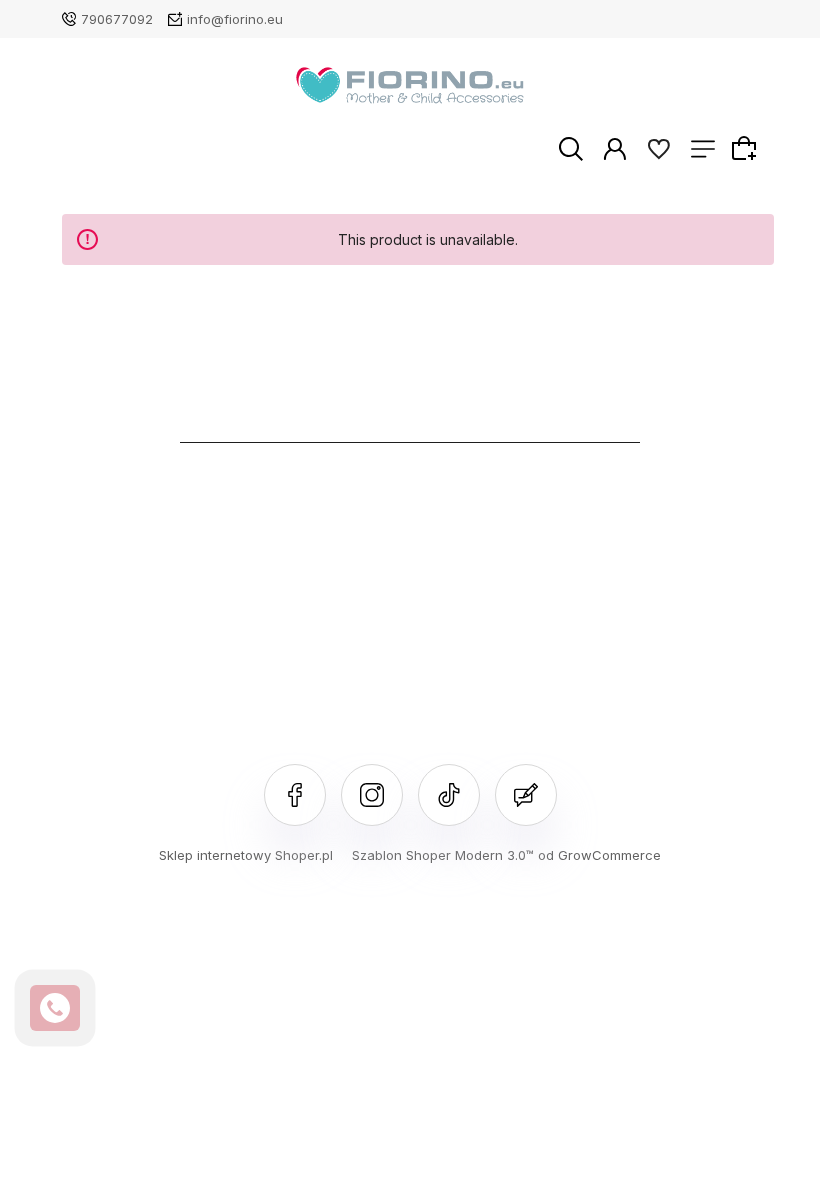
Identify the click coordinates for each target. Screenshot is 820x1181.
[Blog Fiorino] (526, 795)
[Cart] (747, 148)
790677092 (117, 19)
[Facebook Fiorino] (295, 795)
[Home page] (410, 85)
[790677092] (55, 1008)
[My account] (615, 148)
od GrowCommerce (599, 855)
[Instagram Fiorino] (372, 795)
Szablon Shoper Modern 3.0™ (443, 855)
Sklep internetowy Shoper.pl (246, 855)
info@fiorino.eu (235, 19)
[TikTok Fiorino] (449, 795)
